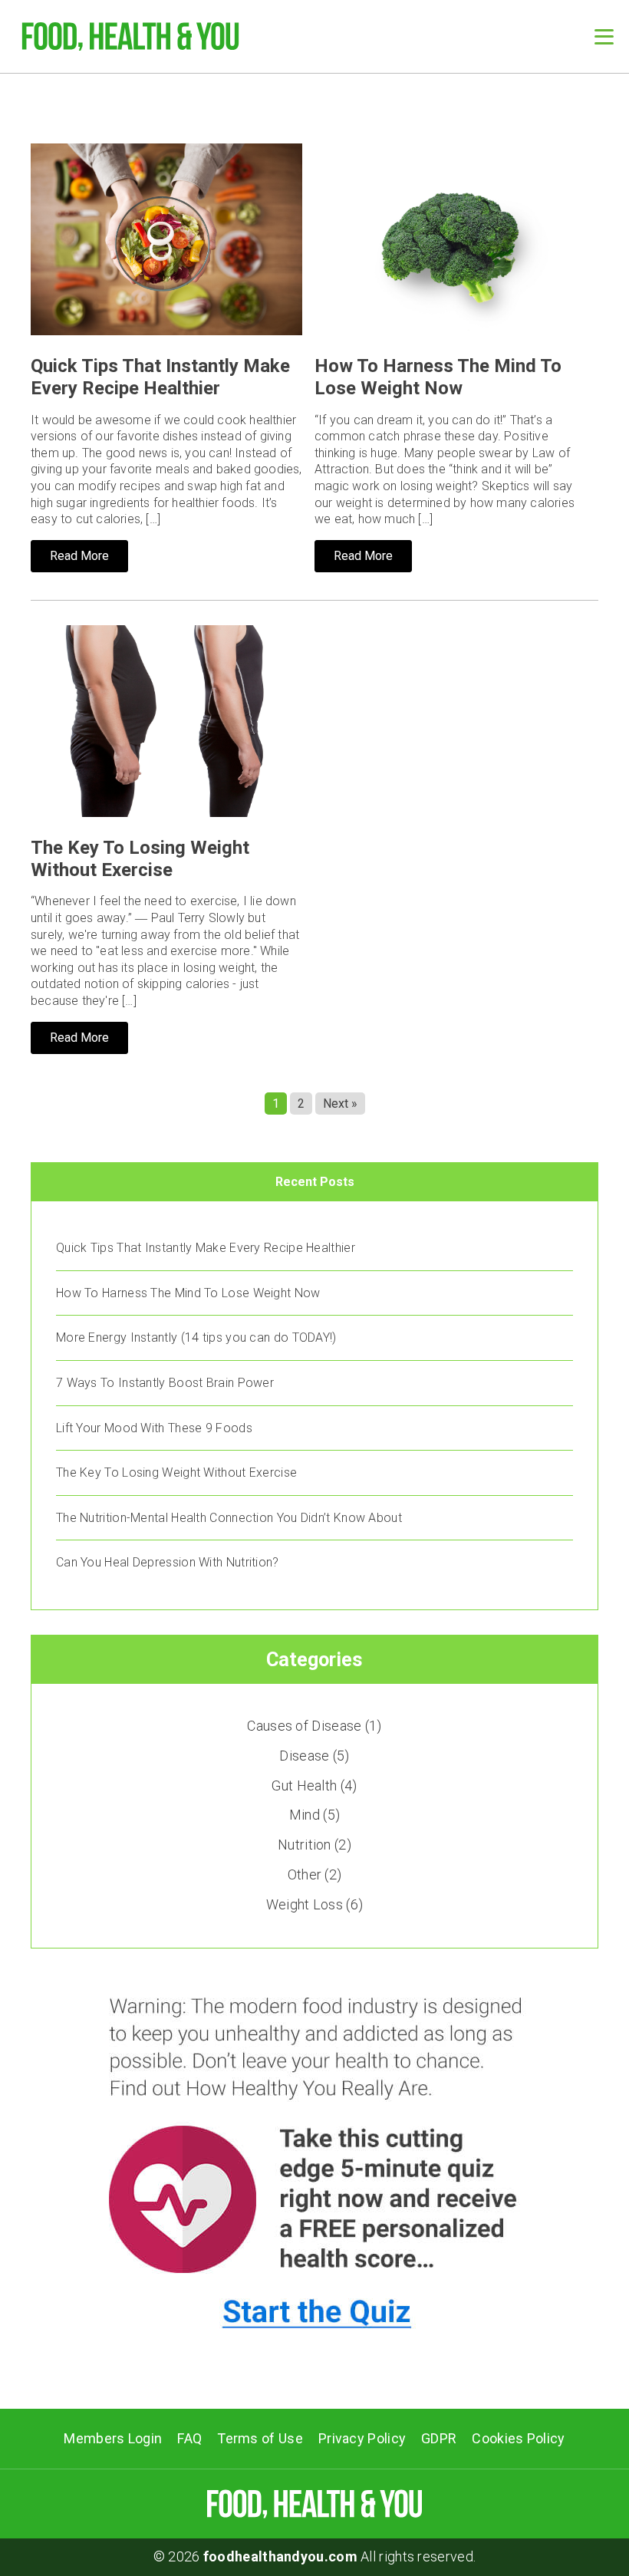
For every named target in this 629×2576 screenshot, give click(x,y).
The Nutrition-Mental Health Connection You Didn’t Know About (229, 1518)
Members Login (113, 2438)
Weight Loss (305, 1904)
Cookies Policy (518, 2438)
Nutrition (305, 1845)
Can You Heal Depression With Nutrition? (168, 1562)
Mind (305, 1815)
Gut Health (304, 1785)
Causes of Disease (304, 1726)
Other (305, 1874)
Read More (79, 556)
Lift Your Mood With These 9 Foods (154, 1428)
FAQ (189, 2438)
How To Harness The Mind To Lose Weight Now (438, 377)
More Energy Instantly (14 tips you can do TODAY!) (196, 1337)
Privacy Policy (362, 2438)
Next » (340, 1104)
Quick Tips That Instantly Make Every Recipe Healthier (160, 377)
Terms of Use (260, 2438)
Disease (304, 1756)
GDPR (439, 2438)
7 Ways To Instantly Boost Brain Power (165, 1383)
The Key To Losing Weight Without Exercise (140, 859)
